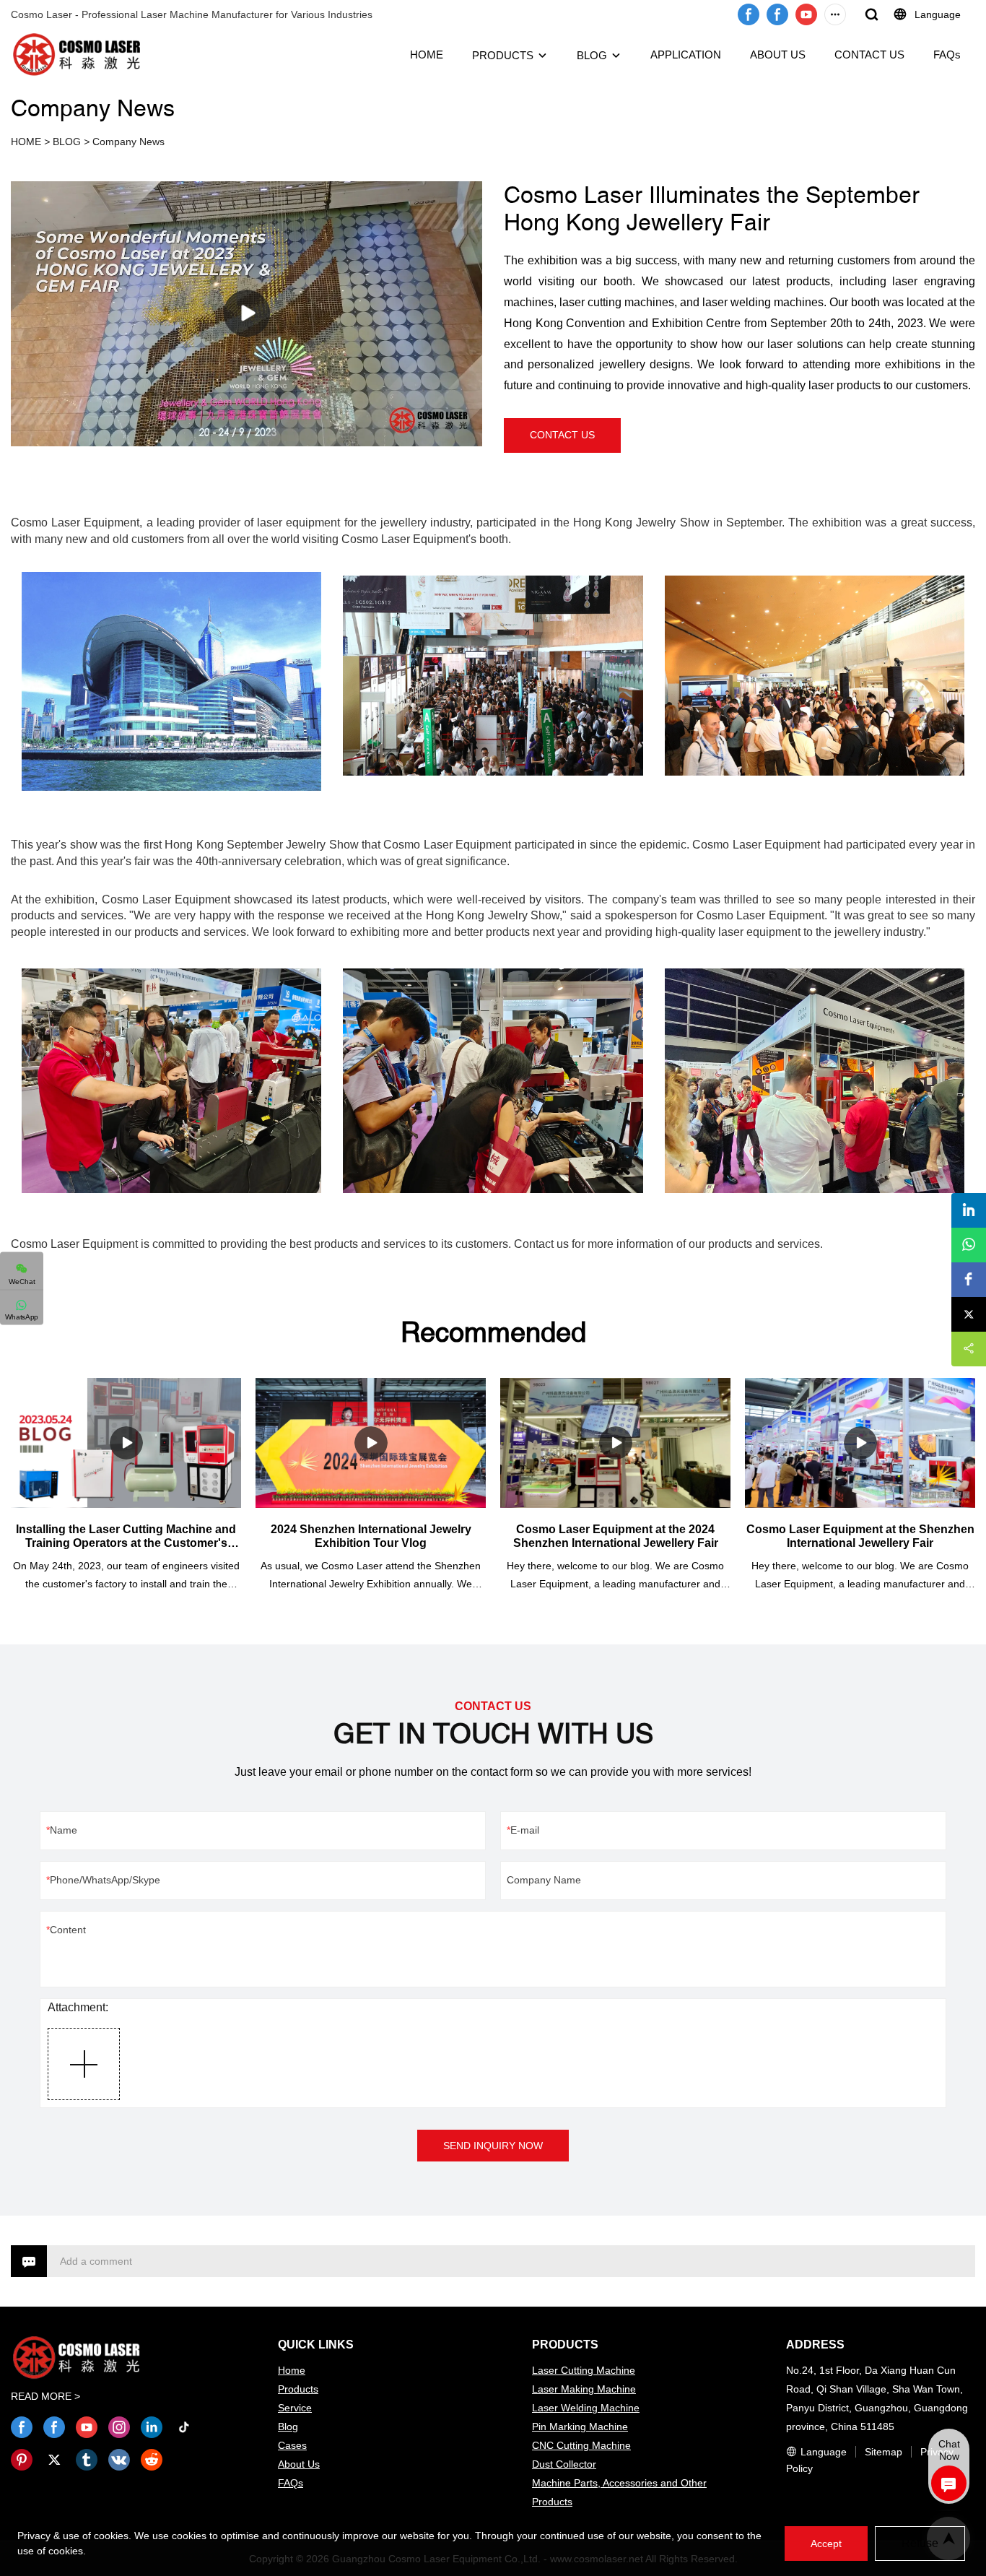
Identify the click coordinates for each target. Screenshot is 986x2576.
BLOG (592, 55)
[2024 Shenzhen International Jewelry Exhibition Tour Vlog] (371, 1443)
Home (292, 2370)
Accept (826, 2544)
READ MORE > (45, 2396)
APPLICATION (686, 55)
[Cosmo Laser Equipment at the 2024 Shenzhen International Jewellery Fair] (615, 1443)
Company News (128, 142)
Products (298, 2389)
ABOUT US (778, 55)
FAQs (947, 55)
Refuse (920, 2543)
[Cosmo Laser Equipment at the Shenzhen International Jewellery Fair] (860, 1443)
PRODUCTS (503, 55)
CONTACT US (869, 55)
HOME (427, 55)
